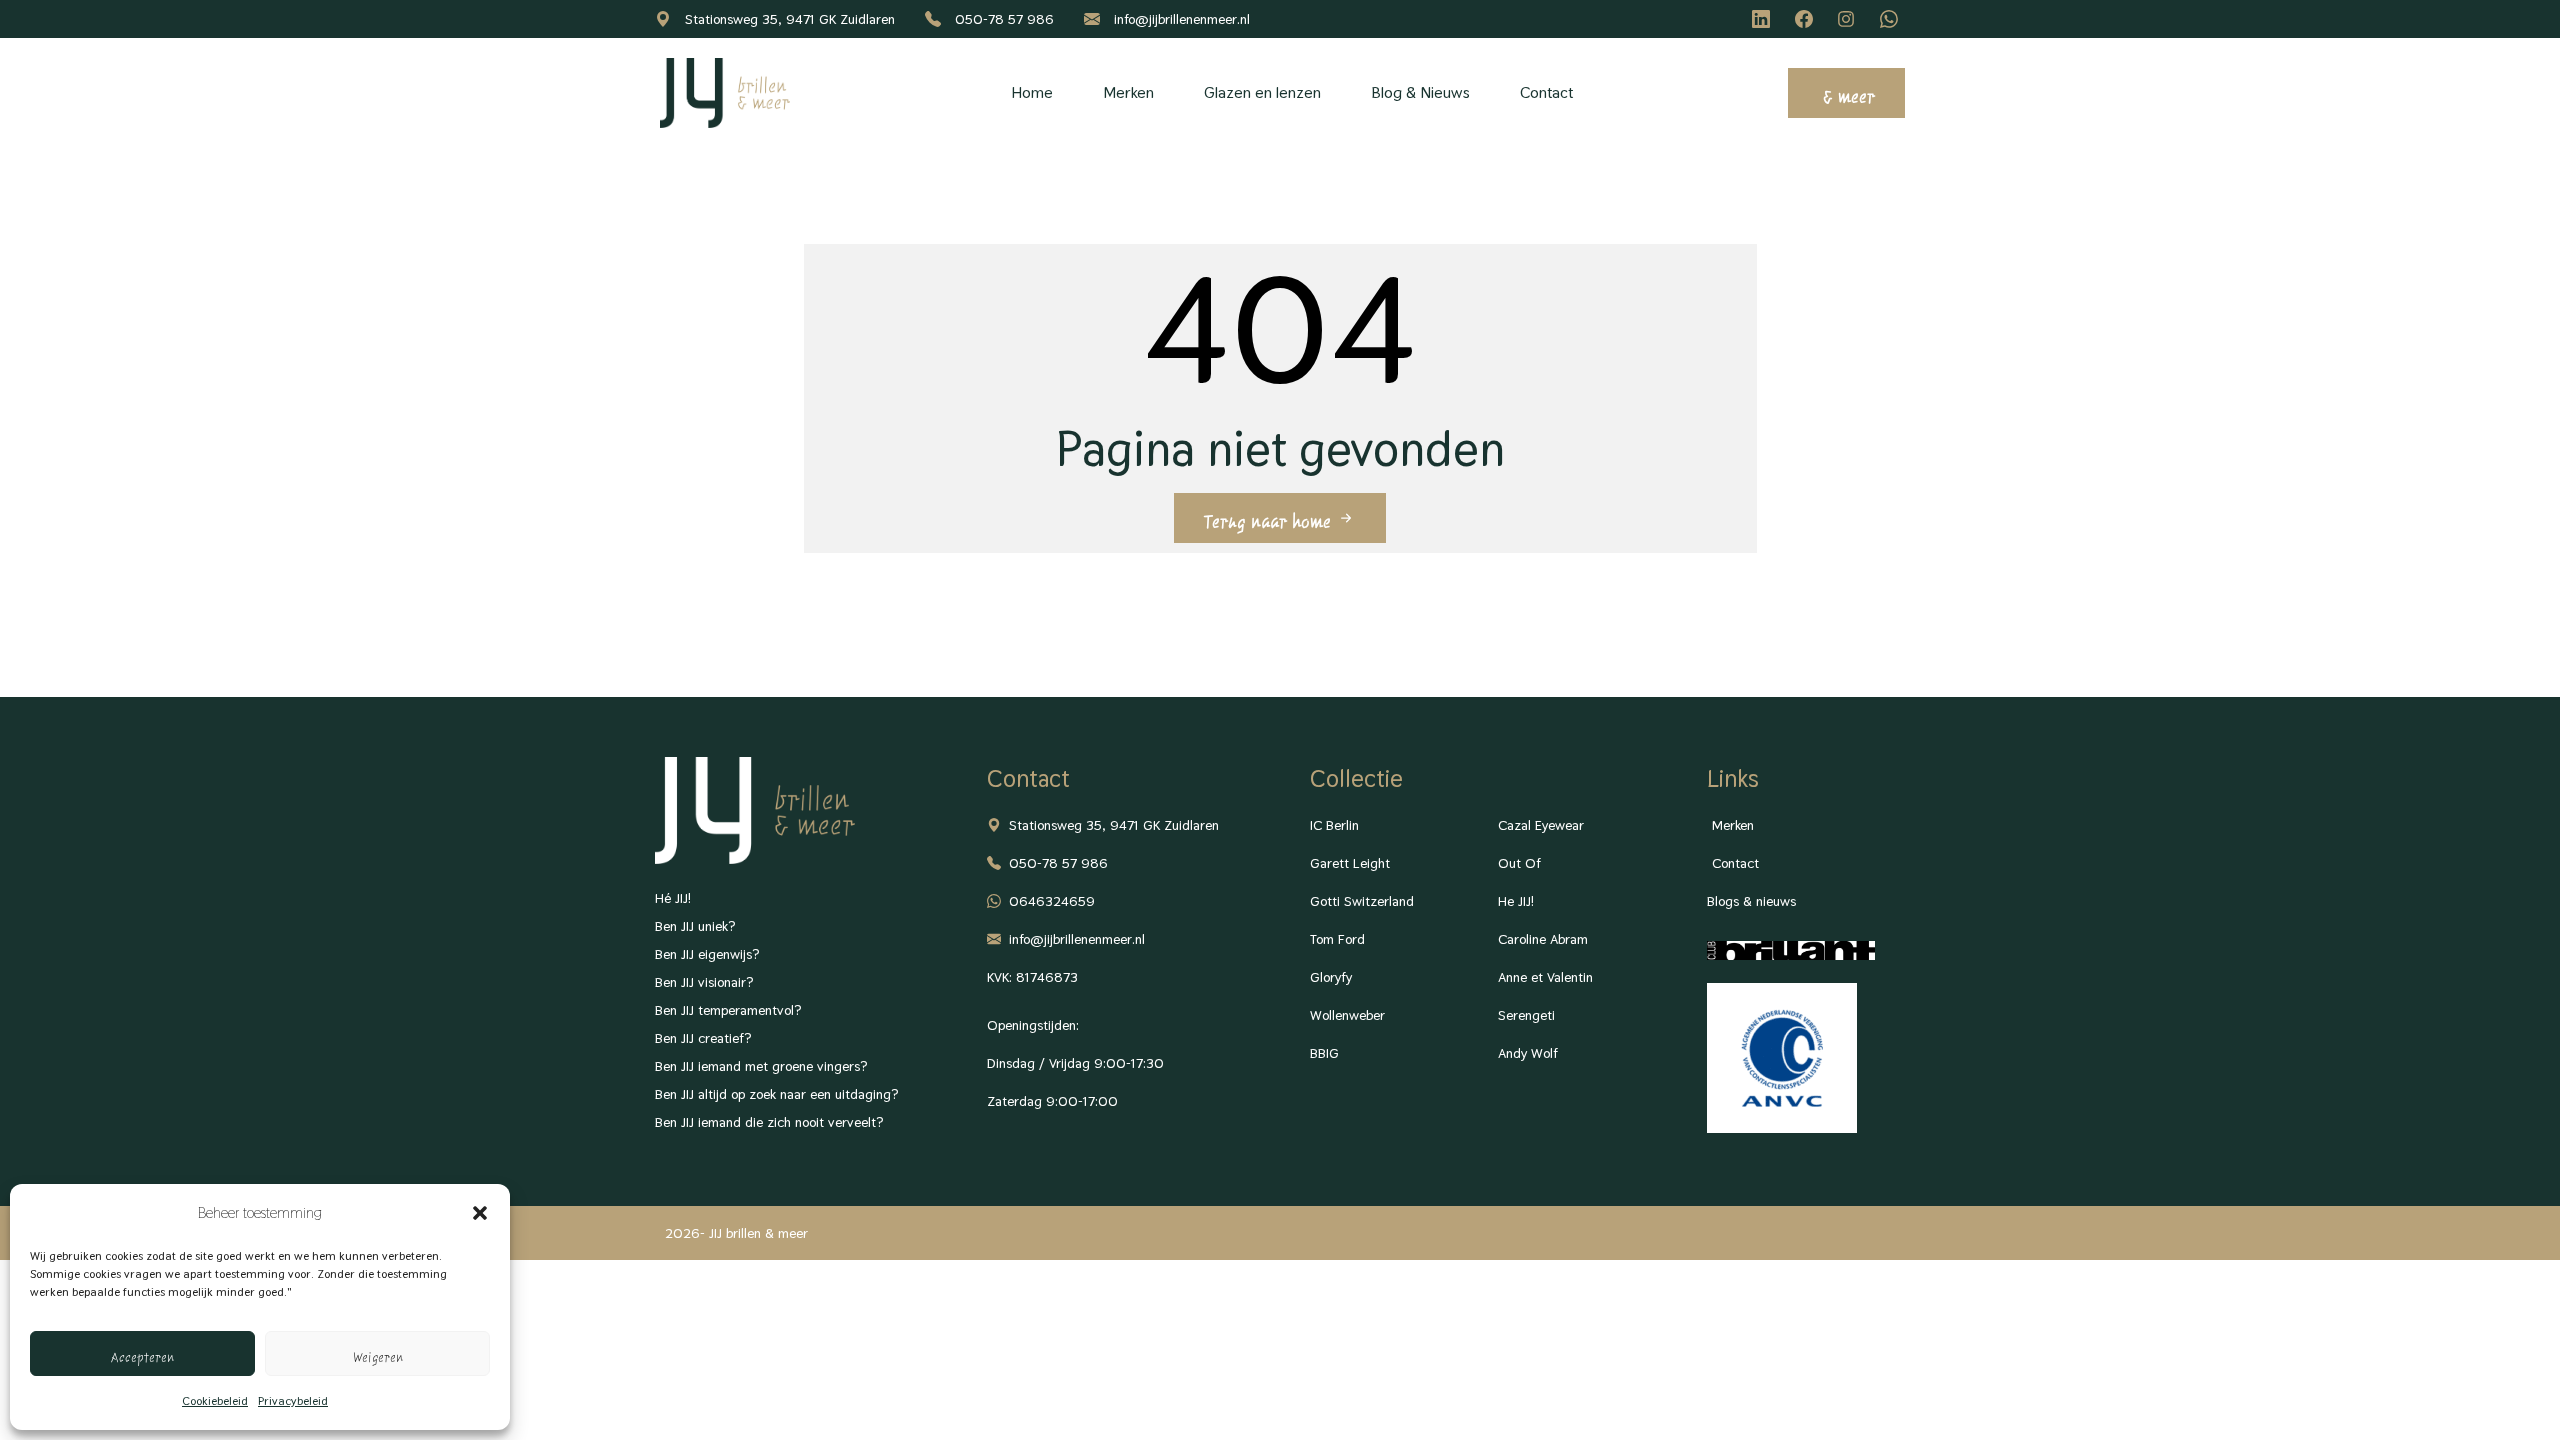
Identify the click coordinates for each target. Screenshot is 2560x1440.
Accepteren (142, 1354)
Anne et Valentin (1545, 977)
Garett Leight (1350, 863)
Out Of (1519, 863)
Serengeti (1526, 1015)
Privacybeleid (293, 1401)
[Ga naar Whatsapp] (1892, 19)
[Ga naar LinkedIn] (1764, 19)
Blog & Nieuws (1420, 92)
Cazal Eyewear (1541, 825)
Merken (1128, 92)
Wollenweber (1347, 1015)
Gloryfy (1331, 977)
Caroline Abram (1543, 939)
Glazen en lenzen (1262, 92)
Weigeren (378, 1354)
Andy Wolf (1528, 1053)
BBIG (1324, 1053)
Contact (1546, 92)
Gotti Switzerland (1362, 901)
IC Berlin (1334, 825)
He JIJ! (1516, 901)
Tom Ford (1337, 939)
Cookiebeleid (215, 1401)
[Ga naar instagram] (1849, 19)
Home (1032, 92)
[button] (480, 1213)
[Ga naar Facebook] (1807, 19)
